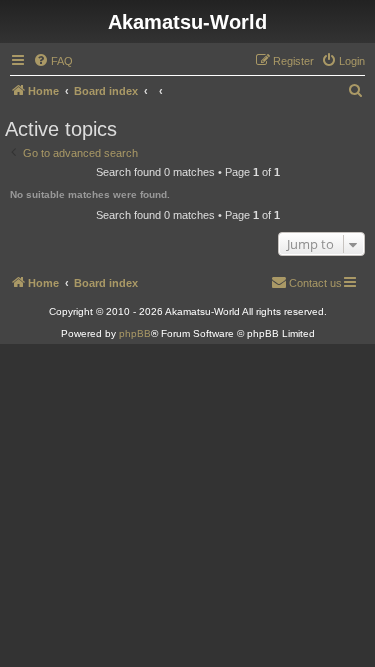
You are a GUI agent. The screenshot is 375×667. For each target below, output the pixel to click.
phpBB (135, 333)
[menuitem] (53, 61)
